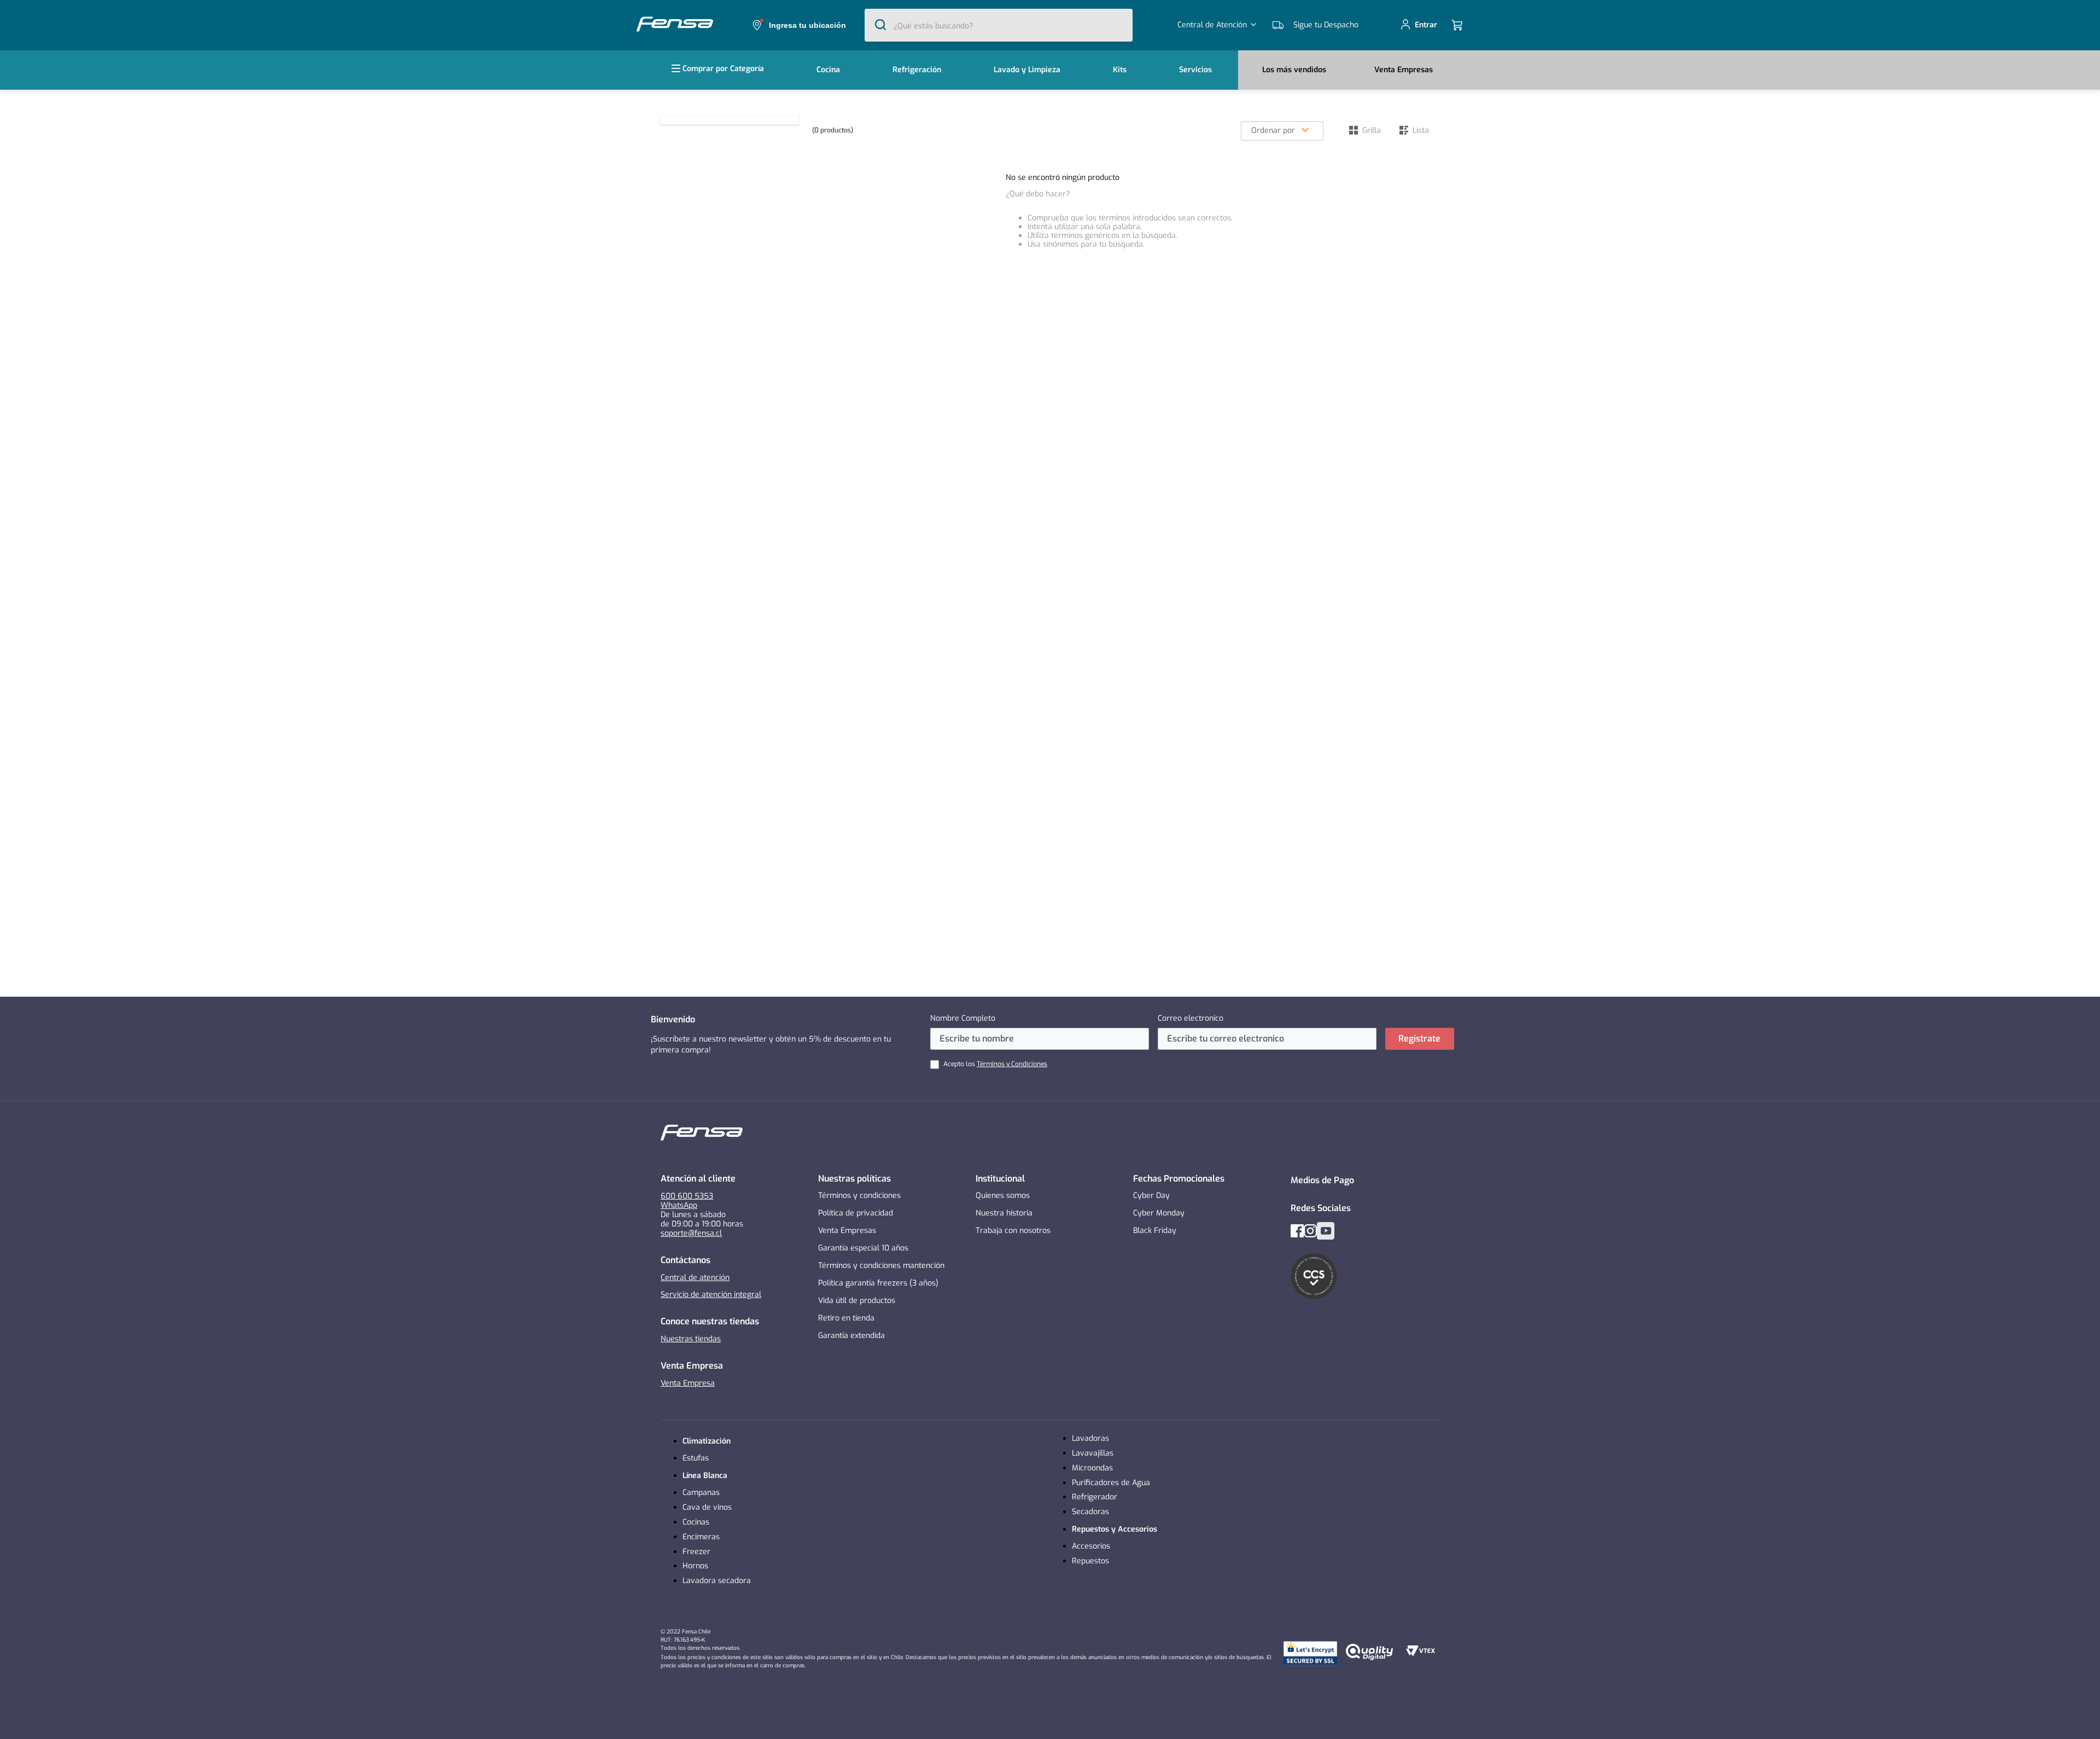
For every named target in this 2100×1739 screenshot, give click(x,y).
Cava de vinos (707, 1507)
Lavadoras (1090, 1438)
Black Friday (1155, 1231)
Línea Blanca (705, 1476)
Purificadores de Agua (1111, 1483)
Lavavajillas (1093, 1453)
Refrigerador (1095, 1497)
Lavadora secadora (717, 1581)
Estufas (696, 1458)
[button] (797, 25)
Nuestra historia (1004, 1213)
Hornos (695, 1566)
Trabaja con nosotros (1013, 1231)
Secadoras (1090, 1512)
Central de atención (695, 1278)
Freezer (696, 1552)
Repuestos (1090, 1561)
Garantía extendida (851, 1336)
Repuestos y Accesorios (1115, 1529)
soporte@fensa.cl (691, 1233)
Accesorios (1091, 1546)
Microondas (1092, 1468)
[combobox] (999, 25)
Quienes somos (1003, 1196)
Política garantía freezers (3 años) (878, 1283)
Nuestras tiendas (691, 1339)
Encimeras (701, 1537)
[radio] (1365, 130)
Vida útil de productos (857, 1301)
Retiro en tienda (846, 1318)
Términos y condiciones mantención (881, 1266)
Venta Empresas (847, 1231)
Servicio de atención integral (711, 1295)
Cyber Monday (1159, 1213)
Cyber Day (1151, 1196)
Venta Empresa (688, 1383)
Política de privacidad (856, 1213)
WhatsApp (679, 1205)
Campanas (701, 1493)
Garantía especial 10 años (863, 1248)
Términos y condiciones (859, 1196)
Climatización (707, 1441)
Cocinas (696, 1522)
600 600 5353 (687, 1196)
